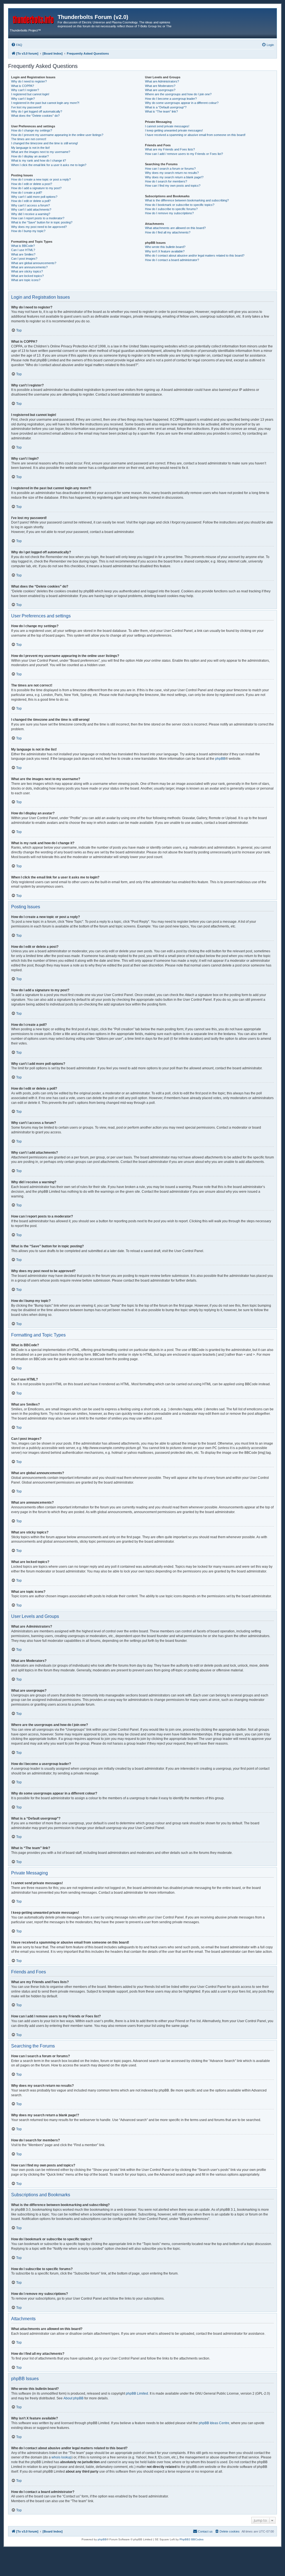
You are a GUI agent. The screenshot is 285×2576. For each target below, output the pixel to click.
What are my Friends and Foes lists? (170, 149)
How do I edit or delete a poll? (31, 201)
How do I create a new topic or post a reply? (41, 179)
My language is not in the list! (30, 148)
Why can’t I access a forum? (30, 205)
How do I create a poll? (27, 193)
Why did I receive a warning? (31, 214)
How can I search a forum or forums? (170, 169)
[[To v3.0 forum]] (34, 19)
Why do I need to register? (29, 81)
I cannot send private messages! (167, 126)
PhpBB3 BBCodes (191, 2539)
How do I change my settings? (32, 130)
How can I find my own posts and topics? (173, 186)
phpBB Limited (137, 2394)
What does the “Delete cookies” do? (35, 116)
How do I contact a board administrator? (172, 260)
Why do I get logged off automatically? (37, 111)
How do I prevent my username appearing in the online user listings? (57, 135)
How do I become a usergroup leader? (171, 99)
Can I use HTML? (23, 250)
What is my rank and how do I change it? (39, 160)
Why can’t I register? (25, 90)
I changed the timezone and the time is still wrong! (45, 143)
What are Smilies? (23, 254)
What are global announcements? (34, 263)
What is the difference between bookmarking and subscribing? (187, 200)
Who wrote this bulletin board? (165, 247)
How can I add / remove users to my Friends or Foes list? (184, 154)
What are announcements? (29, 267)
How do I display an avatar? (30, 156)
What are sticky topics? (27, 271)
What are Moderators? (160, 86)
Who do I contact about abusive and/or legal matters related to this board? (195, 255)
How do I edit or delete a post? (32, 184)
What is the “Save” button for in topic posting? (42, 222)
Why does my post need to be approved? (39, 227)
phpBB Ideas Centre (214, 2423)
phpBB (220, 759)
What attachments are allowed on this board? (175, 228)
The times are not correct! (29, 139)
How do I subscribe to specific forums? (171, 209)
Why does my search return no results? (172, 173)
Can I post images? (24, 259)
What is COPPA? (23, 86)
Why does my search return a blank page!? (174, 177)
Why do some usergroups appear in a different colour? (182, 103)
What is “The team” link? (161, 111)
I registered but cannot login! (30, 94)
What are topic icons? (26, 280)
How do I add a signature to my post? (36, 188)
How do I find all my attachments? (168, 232)
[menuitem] (17, 45)
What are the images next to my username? (41, 152)
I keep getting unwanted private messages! (174, 130)
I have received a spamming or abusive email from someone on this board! (195, 135)
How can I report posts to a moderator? (38, 218)
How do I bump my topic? (28, 231)
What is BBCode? (23, 246)
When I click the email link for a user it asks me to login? (49, 165)
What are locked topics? (27, 276)
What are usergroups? (160, 90)
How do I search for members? (166, 181)
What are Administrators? (162, 81)
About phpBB (73, 2398)
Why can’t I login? (23, 99)
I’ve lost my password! (26, 107)
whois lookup (62, 2457)
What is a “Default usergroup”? (166, 107)
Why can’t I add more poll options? (34, 197)
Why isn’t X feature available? (165, 251)
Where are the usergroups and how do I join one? (178, 94)
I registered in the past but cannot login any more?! (45, 103)
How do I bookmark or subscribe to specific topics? (180, 205)
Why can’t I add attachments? (31, 210)
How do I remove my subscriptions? (169, 213)
